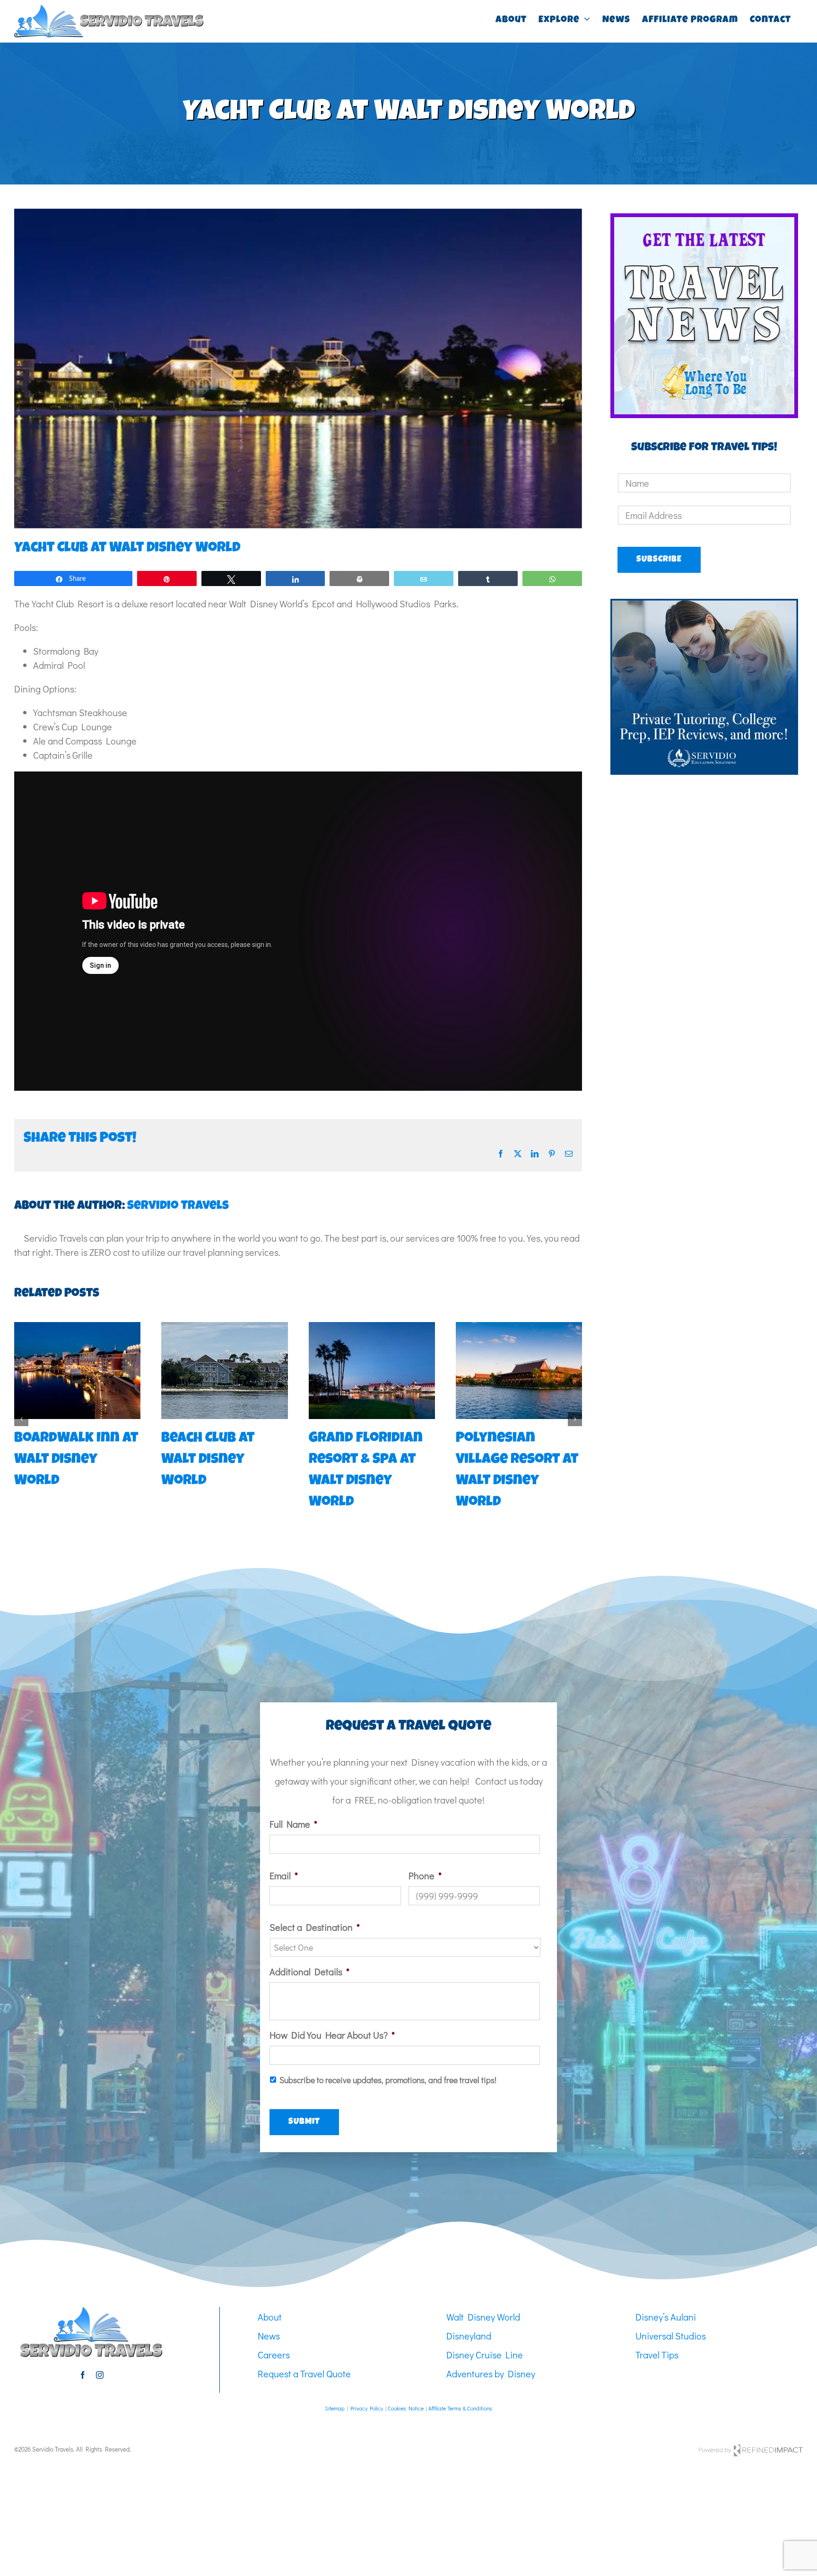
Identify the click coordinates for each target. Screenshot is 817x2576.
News (269, 2314)
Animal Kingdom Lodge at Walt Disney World (366, 1460)
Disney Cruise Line (485, 2333)
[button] (21, 1408)
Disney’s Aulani (666, 2296)
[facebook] (83, 2354)
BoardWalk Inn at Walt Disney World (518, 1460)
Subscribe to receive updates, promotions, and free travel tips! (388, 2059)
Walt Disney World (483, 2296)
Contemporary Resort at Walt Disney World (214, 1460)
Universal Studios (671, 2314)
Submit (304, 2101)
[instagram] (100, 2354)
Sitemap (335, 2387)
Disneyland (469, 2314)
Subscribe (659, 560)
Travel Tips (657, 2333)
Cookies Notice (406, 2387)
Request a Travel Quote (304, 2352)
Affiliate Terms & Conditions (460, 2387)
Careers (274, 2333)
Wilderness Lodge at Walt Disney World (77, 1460)
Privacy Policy (367, 2387)
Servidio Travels (178, 1207)
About (270, 2296)
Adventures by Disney (491, 2352)
